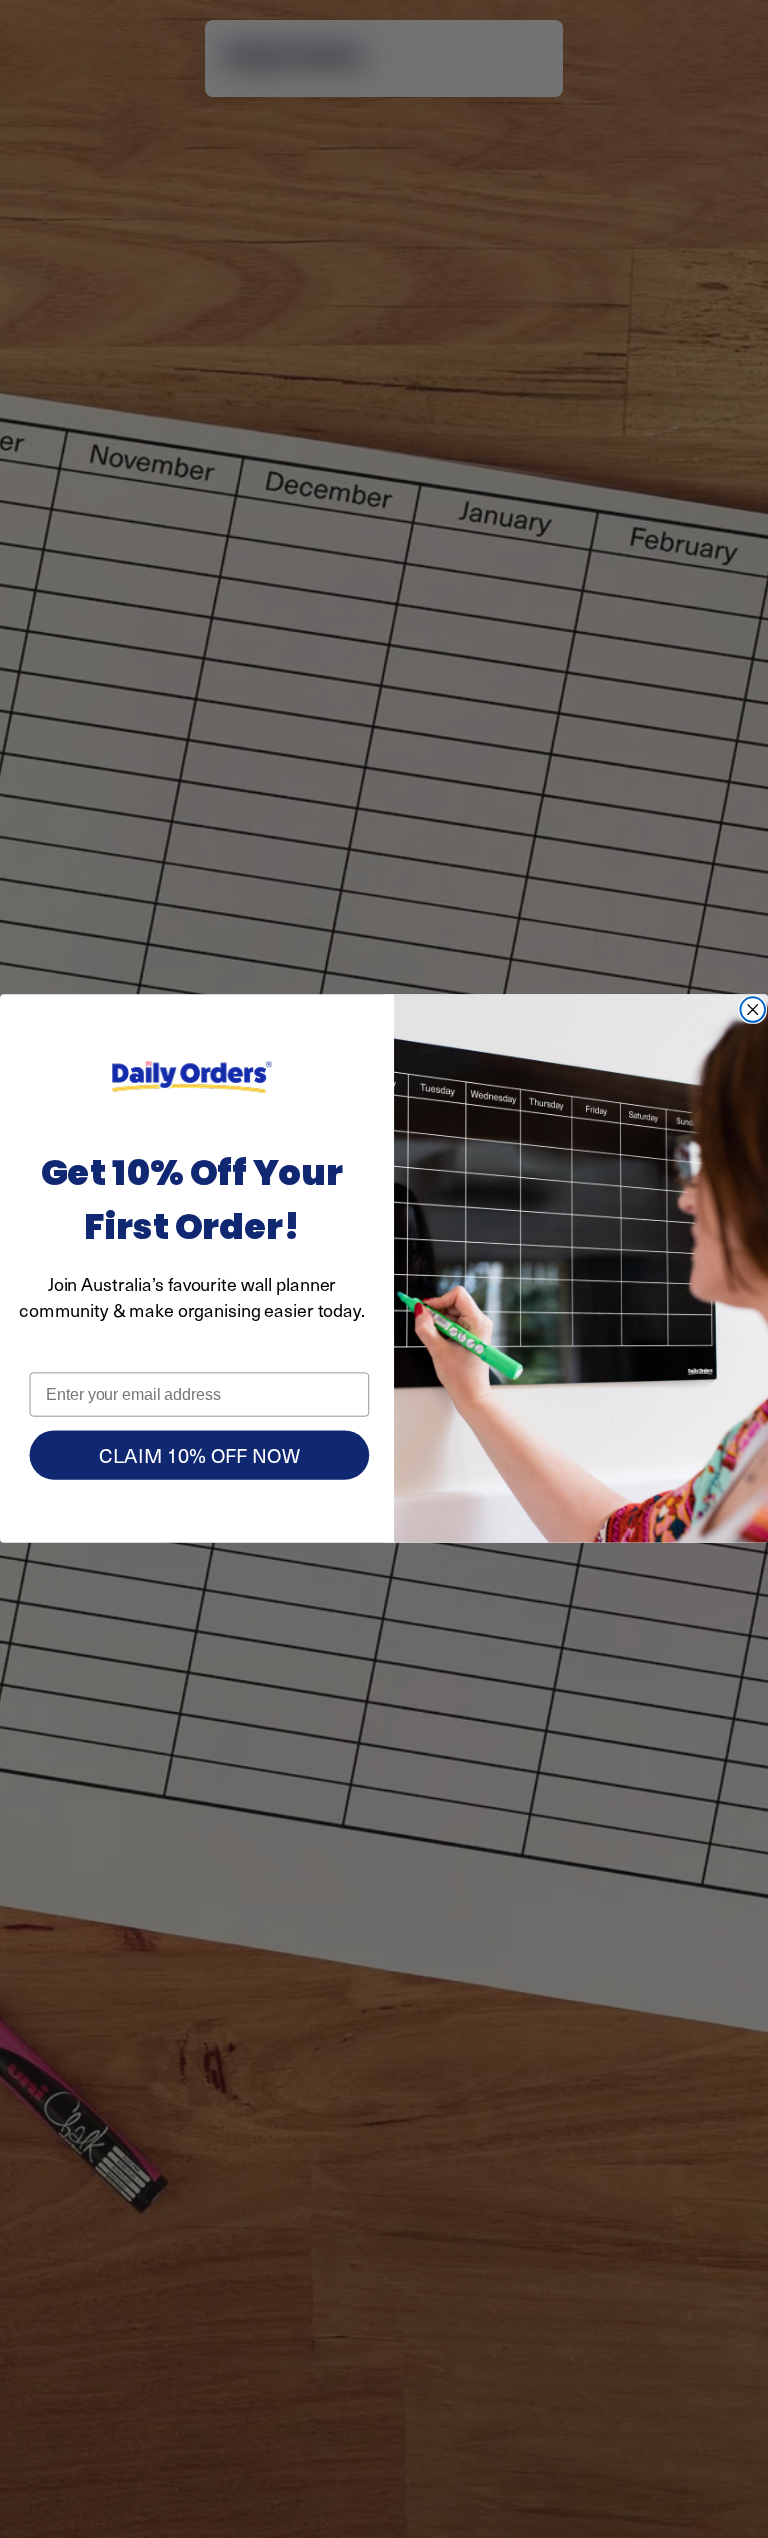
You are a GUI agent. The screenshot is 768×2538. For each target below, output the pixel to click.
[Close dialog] (752, 1010)
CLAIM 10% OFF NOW (199, 1456)
